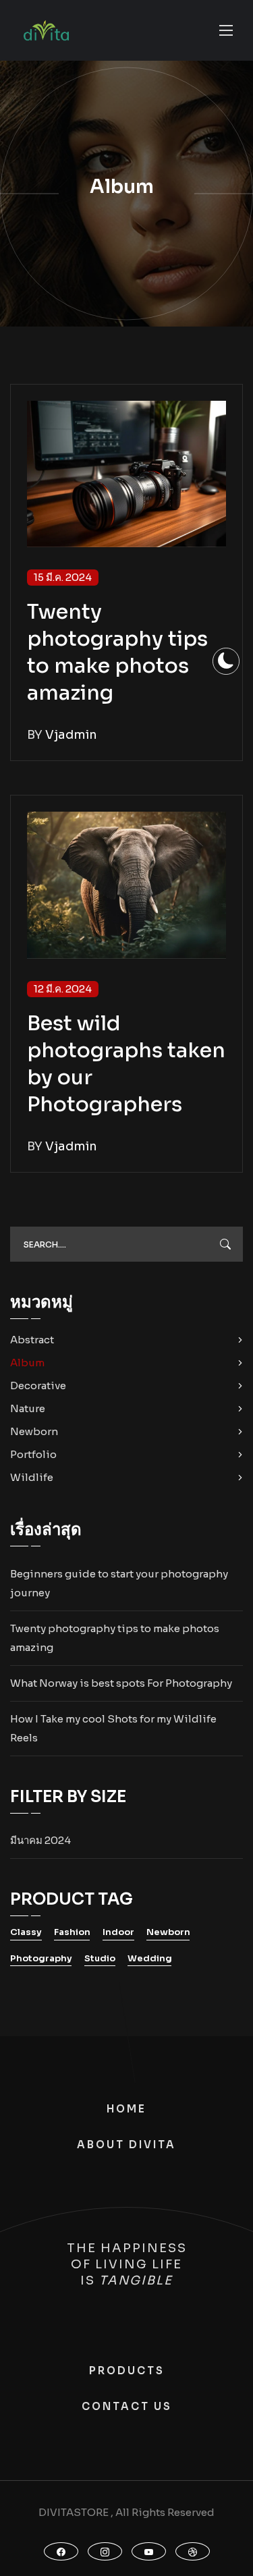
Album (27, 1363)
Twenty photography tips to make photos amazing (115, 1638)
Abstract (32, 1340)
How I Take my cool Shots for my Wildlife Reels (113, 1728)
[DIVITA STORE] (46, 31)
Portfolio (33, 1454)
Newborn (34, 1431)
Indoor (118, 1932)
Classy (26, 1932)
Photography (41, 1958)
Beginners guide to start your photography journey (119, 1583)
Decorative (38, 1385)
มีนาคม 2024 (40, 1840)
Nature (28, 1408)
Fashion (72, 1932)
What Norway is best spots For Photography (121, 1683)
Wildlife (32, 1477)
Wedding (150, 1958)
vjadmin (71, 735)
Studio (100, 1958)
